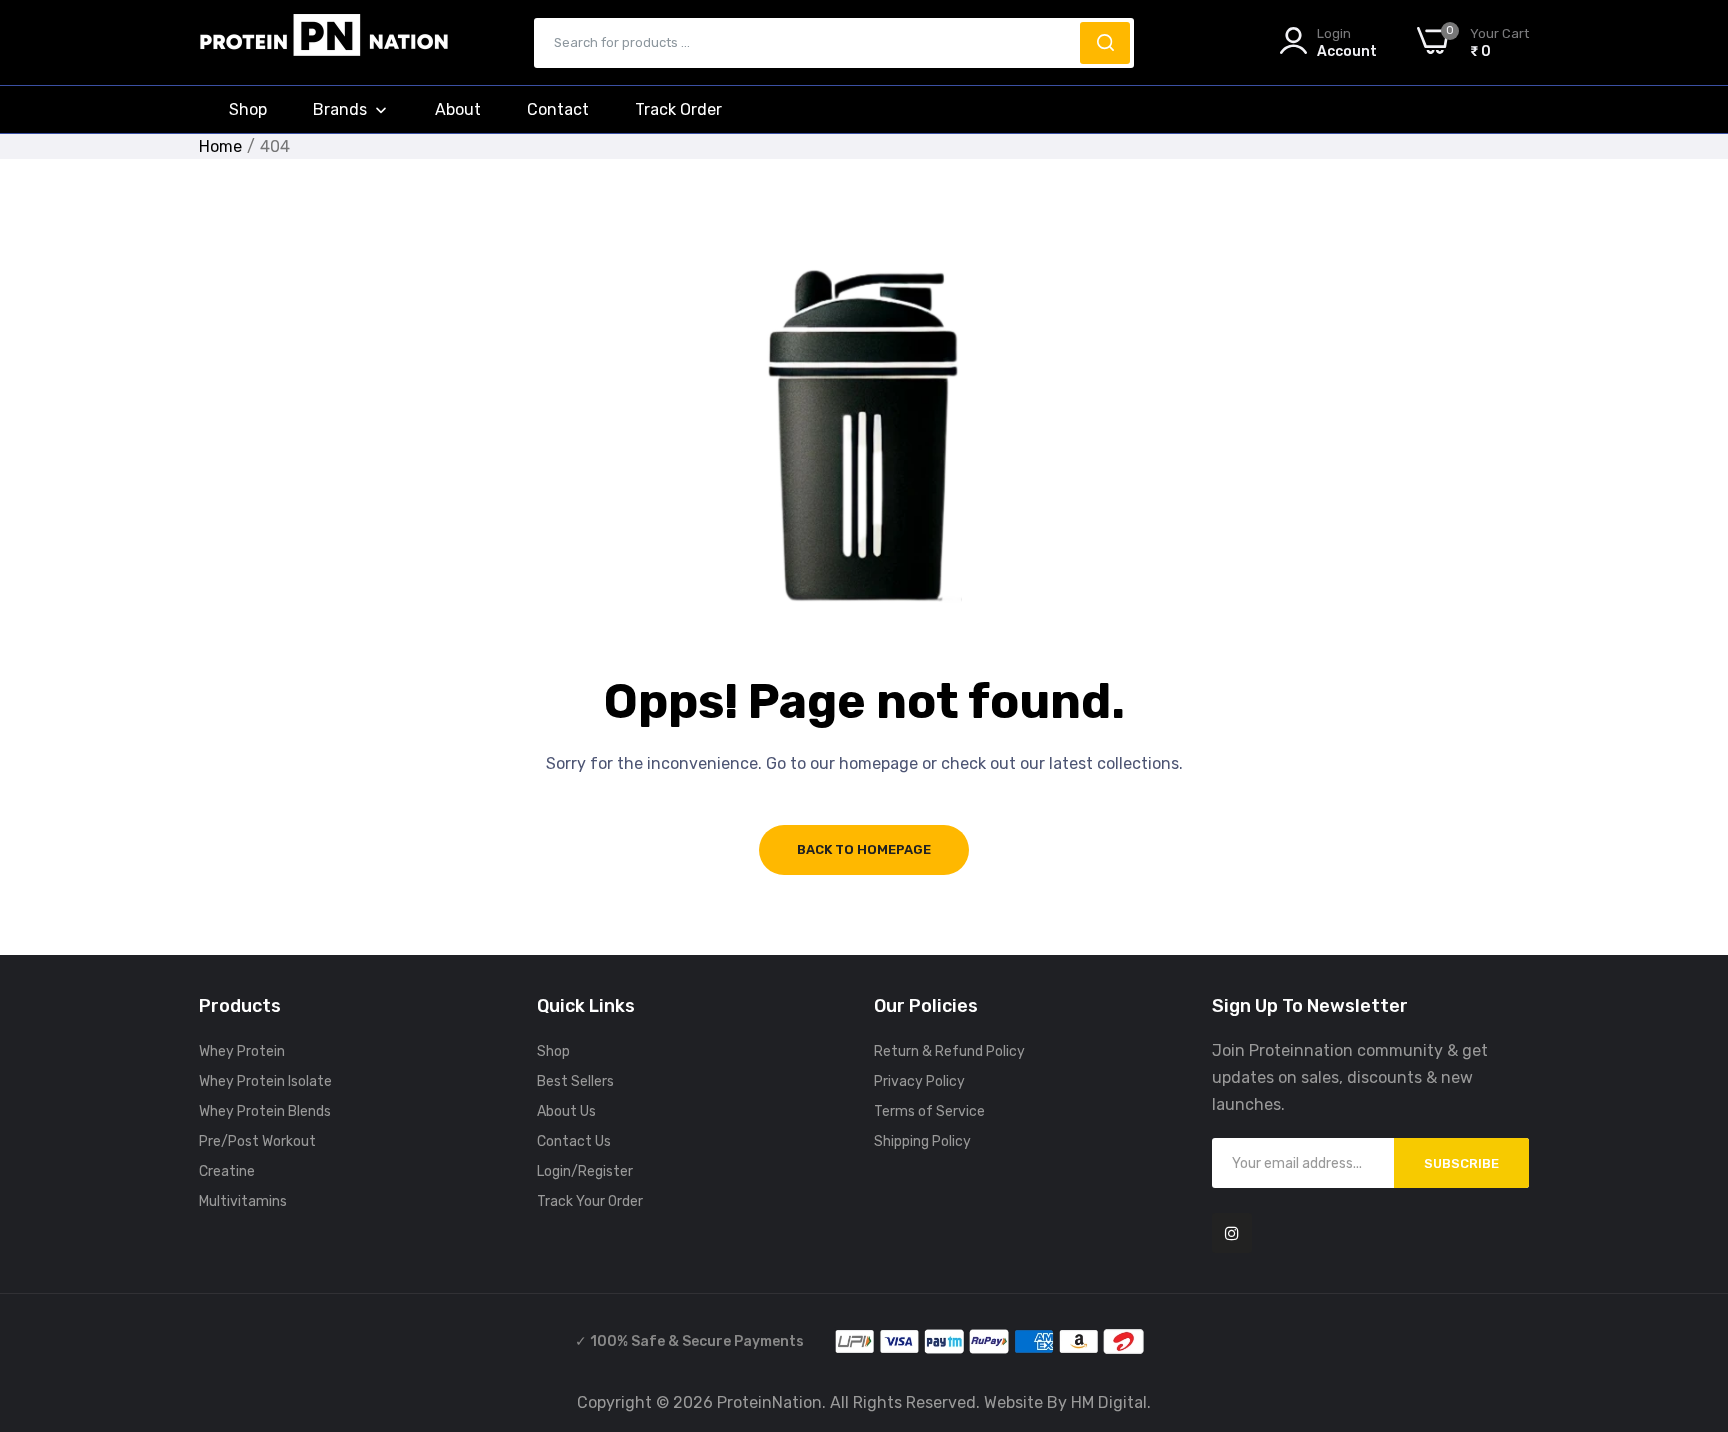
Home (220, 146)
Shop (553, 1051)
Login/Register (585, 1171)
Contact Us (574, 1141)
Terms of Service (929, 1111)
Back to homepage (864, 849)
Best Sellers (575, 1081)
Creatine (227, 1171)
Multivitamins (243, 1201)
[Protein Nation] (324, 42)
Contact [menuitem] (558, 109)
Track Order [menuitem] (678, 109)
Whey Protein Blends (265, 1111)
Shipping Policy (922, 1141)
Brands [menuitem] (340, 109)
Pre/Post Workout (257, 1141)
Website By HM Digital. (1067, 1402)
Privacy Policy (919, 1081)
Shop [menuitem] (248, 109)
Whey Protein (242, 1051)
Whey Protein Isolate (265, 1081)
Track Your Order (590, 1201)
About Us (566, 1111)
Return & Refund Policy (949, 1051)
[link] (1688, 1367)
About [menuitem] (458, 109)
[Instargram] (1232, 1233)
